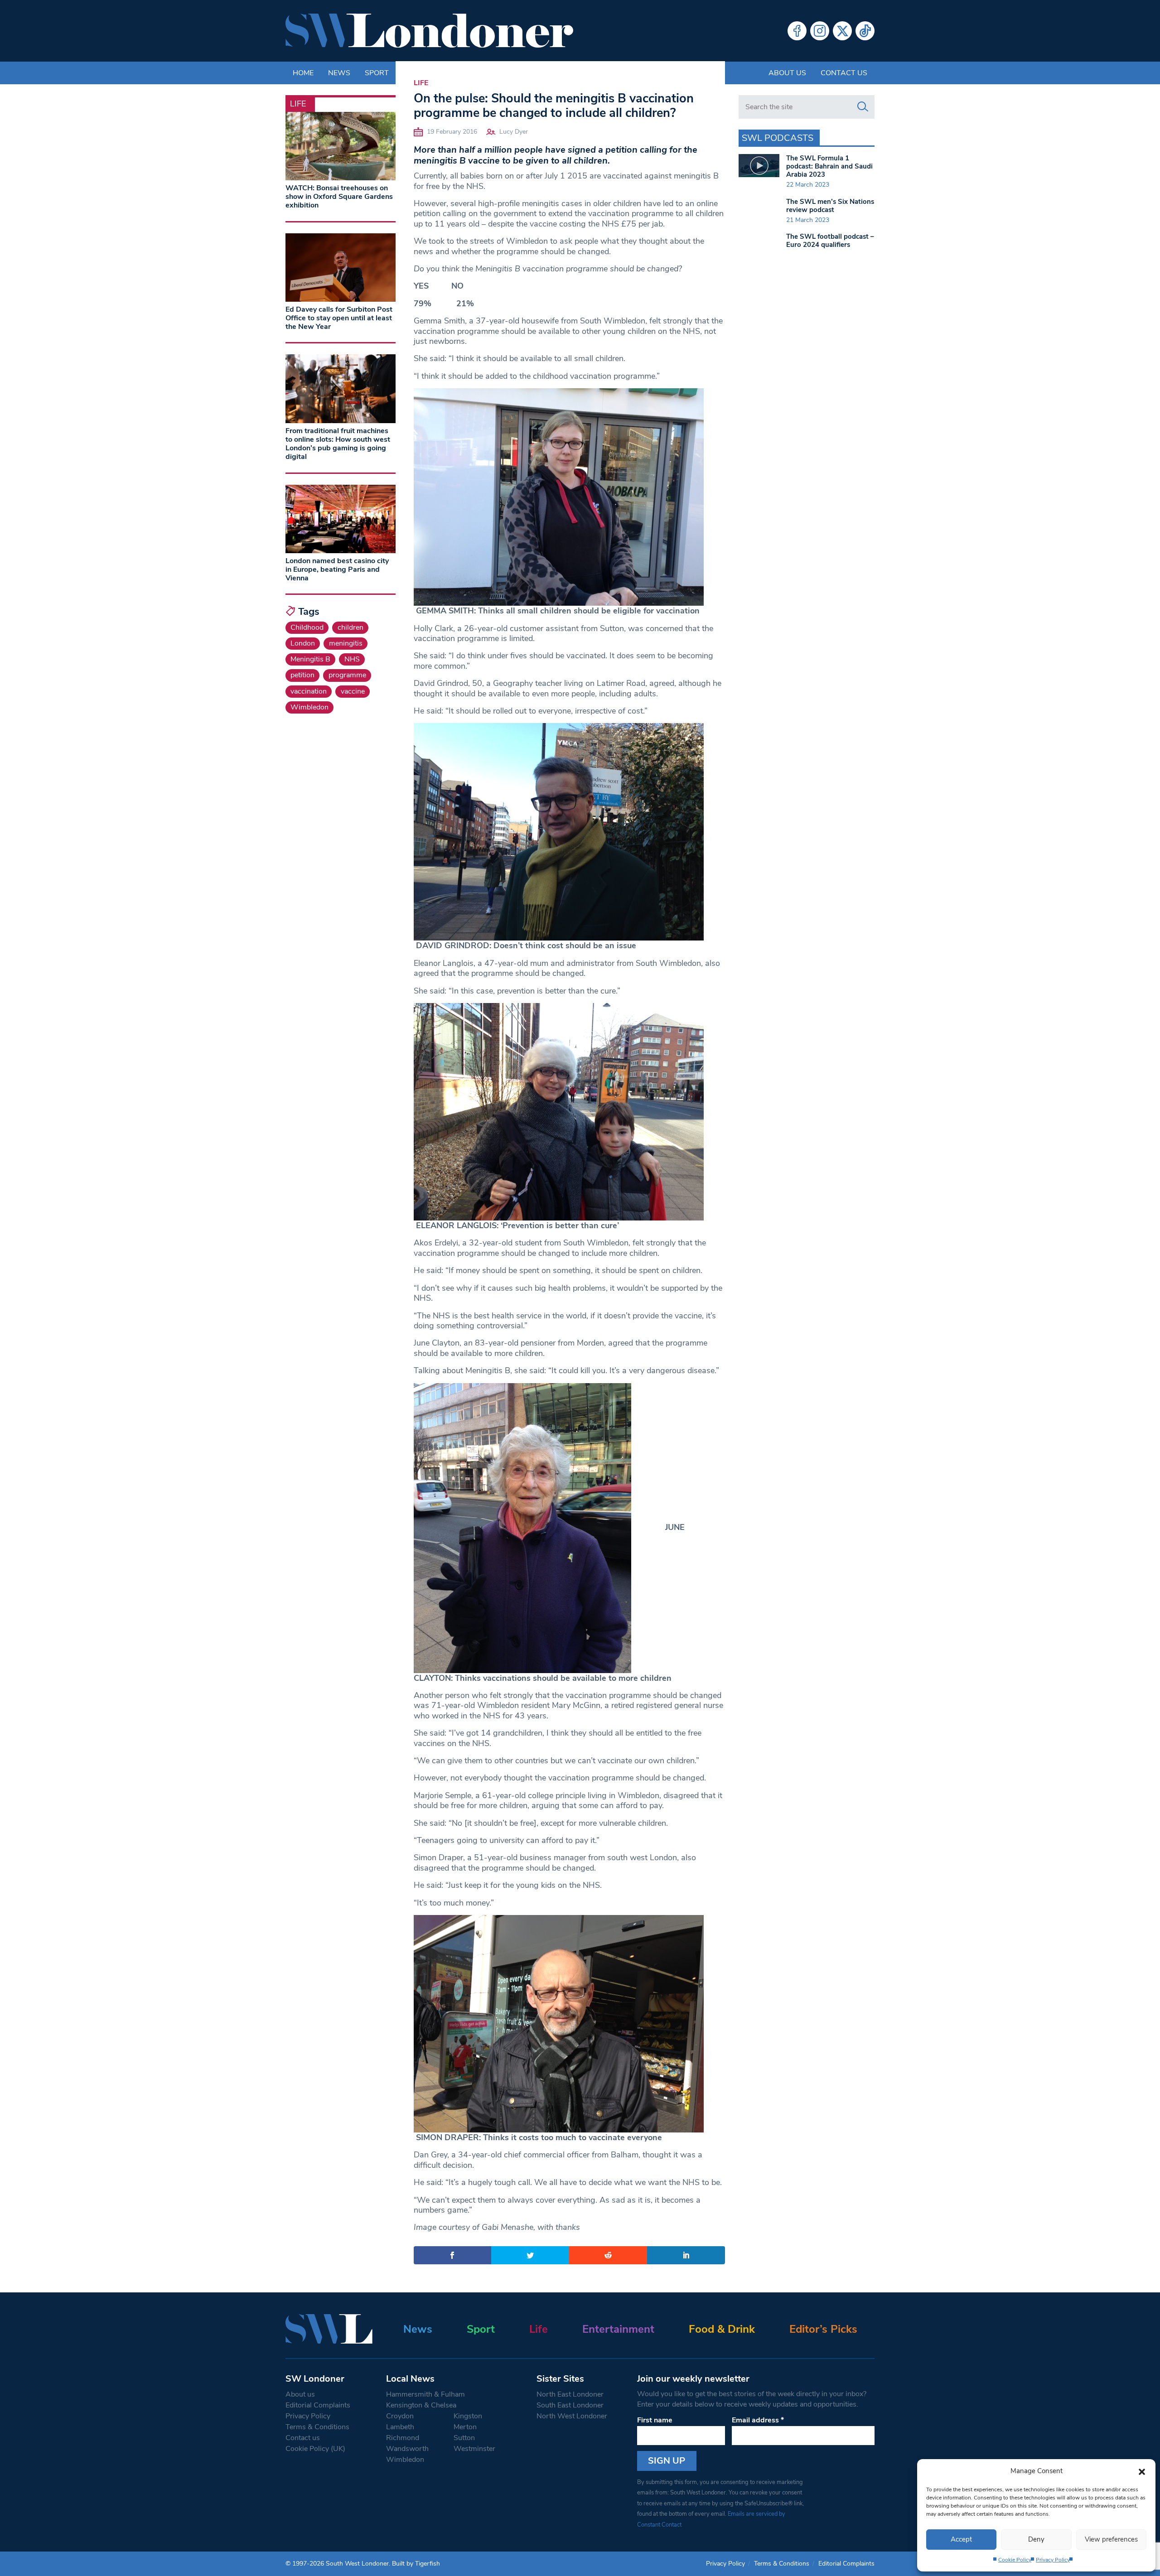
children (350, 627)
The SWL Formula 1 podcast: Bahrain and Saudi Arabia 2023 (829, 166)
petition (302, 675)
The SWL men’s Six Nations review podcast (830, 206)
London (303, 643)
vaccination (309, 691)
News (418, 2329)
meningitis (346, 643)
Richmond (403, 2438)
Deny (1036, 2539)
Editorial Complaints (318, 2405)
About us (787, 73)
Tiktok (865, 31)
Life (421, 83)
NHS (352, 659)
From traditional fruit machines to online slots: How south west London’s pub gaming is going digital (338, 444)
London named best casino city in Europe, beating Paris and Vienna (337, 569)
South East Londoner (570, 2405)
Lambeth (400, 2427)
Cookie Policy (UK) (315, 2449)
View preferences (1111, 2539)
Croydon (400, 2416)
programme (347, 675)
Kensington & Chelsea (421, 2405)
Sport (481, 2329)
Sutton (464, 2438)
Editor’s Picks (823, 2329)
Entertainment (618, 2329)
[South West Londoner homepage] (429, 31)
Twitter (842, 31)
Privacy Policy (1053, 2560)
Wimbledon (309, 707)
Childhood (307, 627)
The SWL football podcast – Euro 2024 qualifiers (830, 241)
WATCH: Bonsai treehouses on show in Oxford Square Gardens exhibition (339, 197)
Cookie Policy (1015, 2560)
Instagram (820, 31)
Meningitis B (310, 659)
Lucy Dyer (514, 132)
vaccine (353, 691)
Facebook (797, 31)
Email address (758, 2420)
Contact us (844, 73)
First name (655, 2420)
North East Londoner (570, 2394)
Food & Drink (722, 2329)
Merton (465, 2427)
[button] (1142, 2471)
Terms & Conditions (317, 2427)
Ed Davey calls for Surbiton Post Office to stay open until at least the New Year (339, 318)
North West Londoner (572, 2416)
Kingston (468, 2416)
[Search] (863, 107)
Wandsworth (407, 2449)
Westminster (474, 2449)
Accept (961, 2539)
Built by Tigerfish (416, 2564)
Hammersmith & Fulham (425, 2394)
